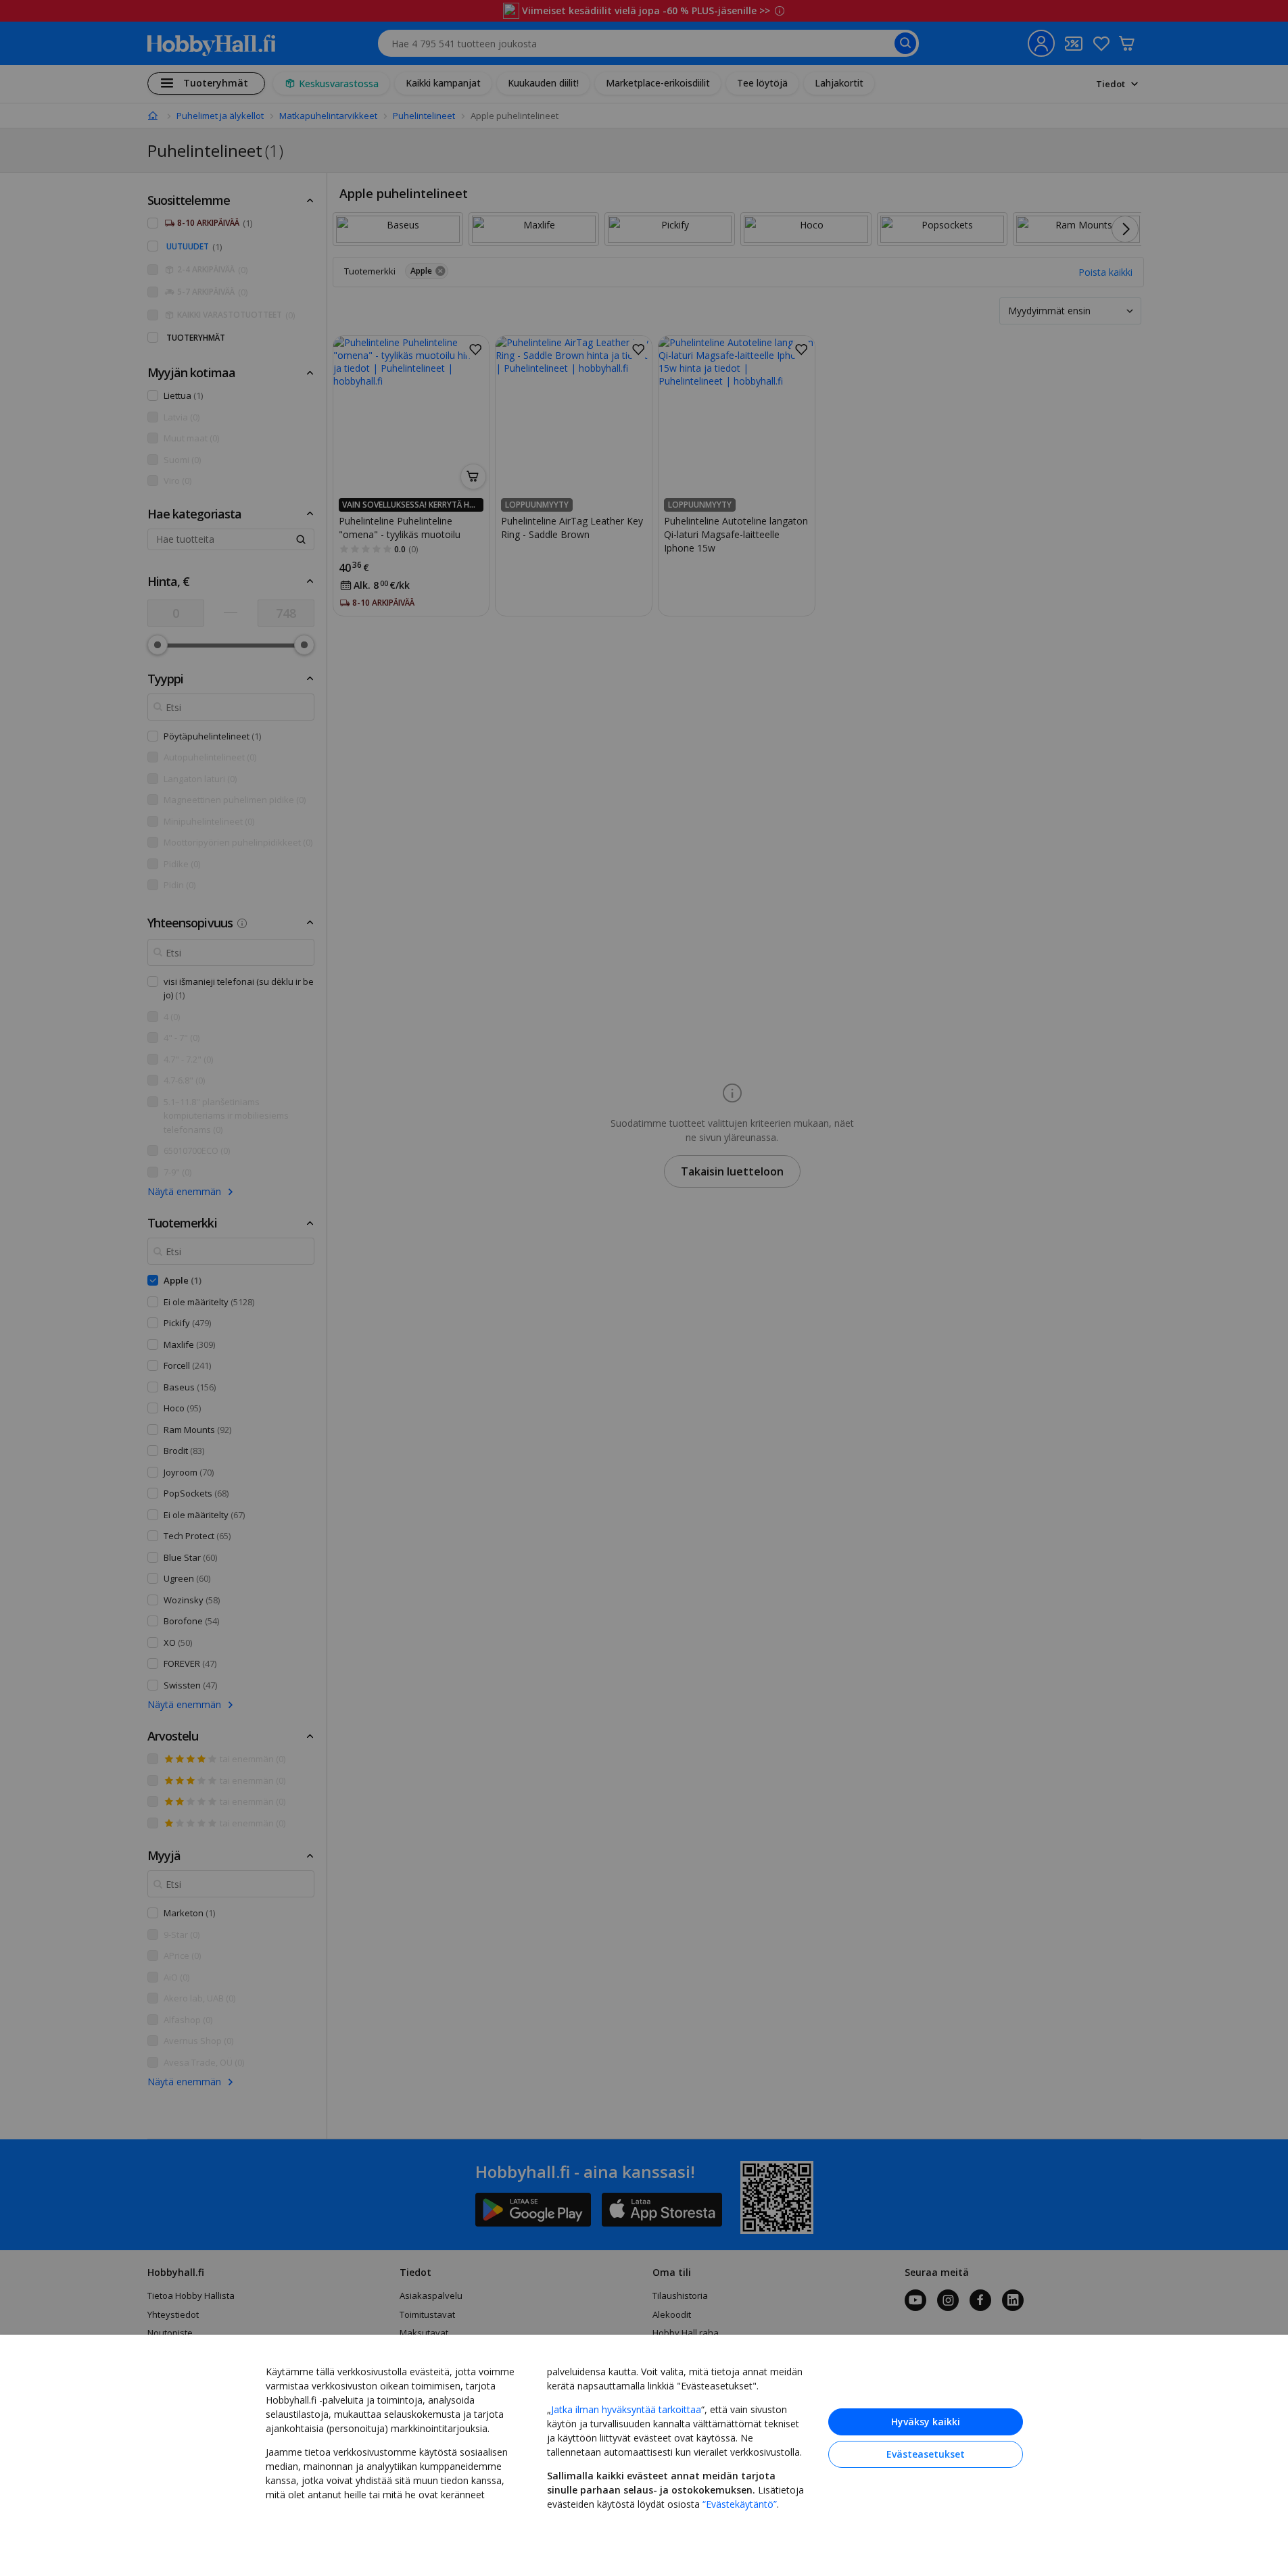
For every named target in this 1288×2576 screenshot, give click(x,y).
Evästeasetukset (926, 2454)
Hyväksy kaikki (926, 2422)
